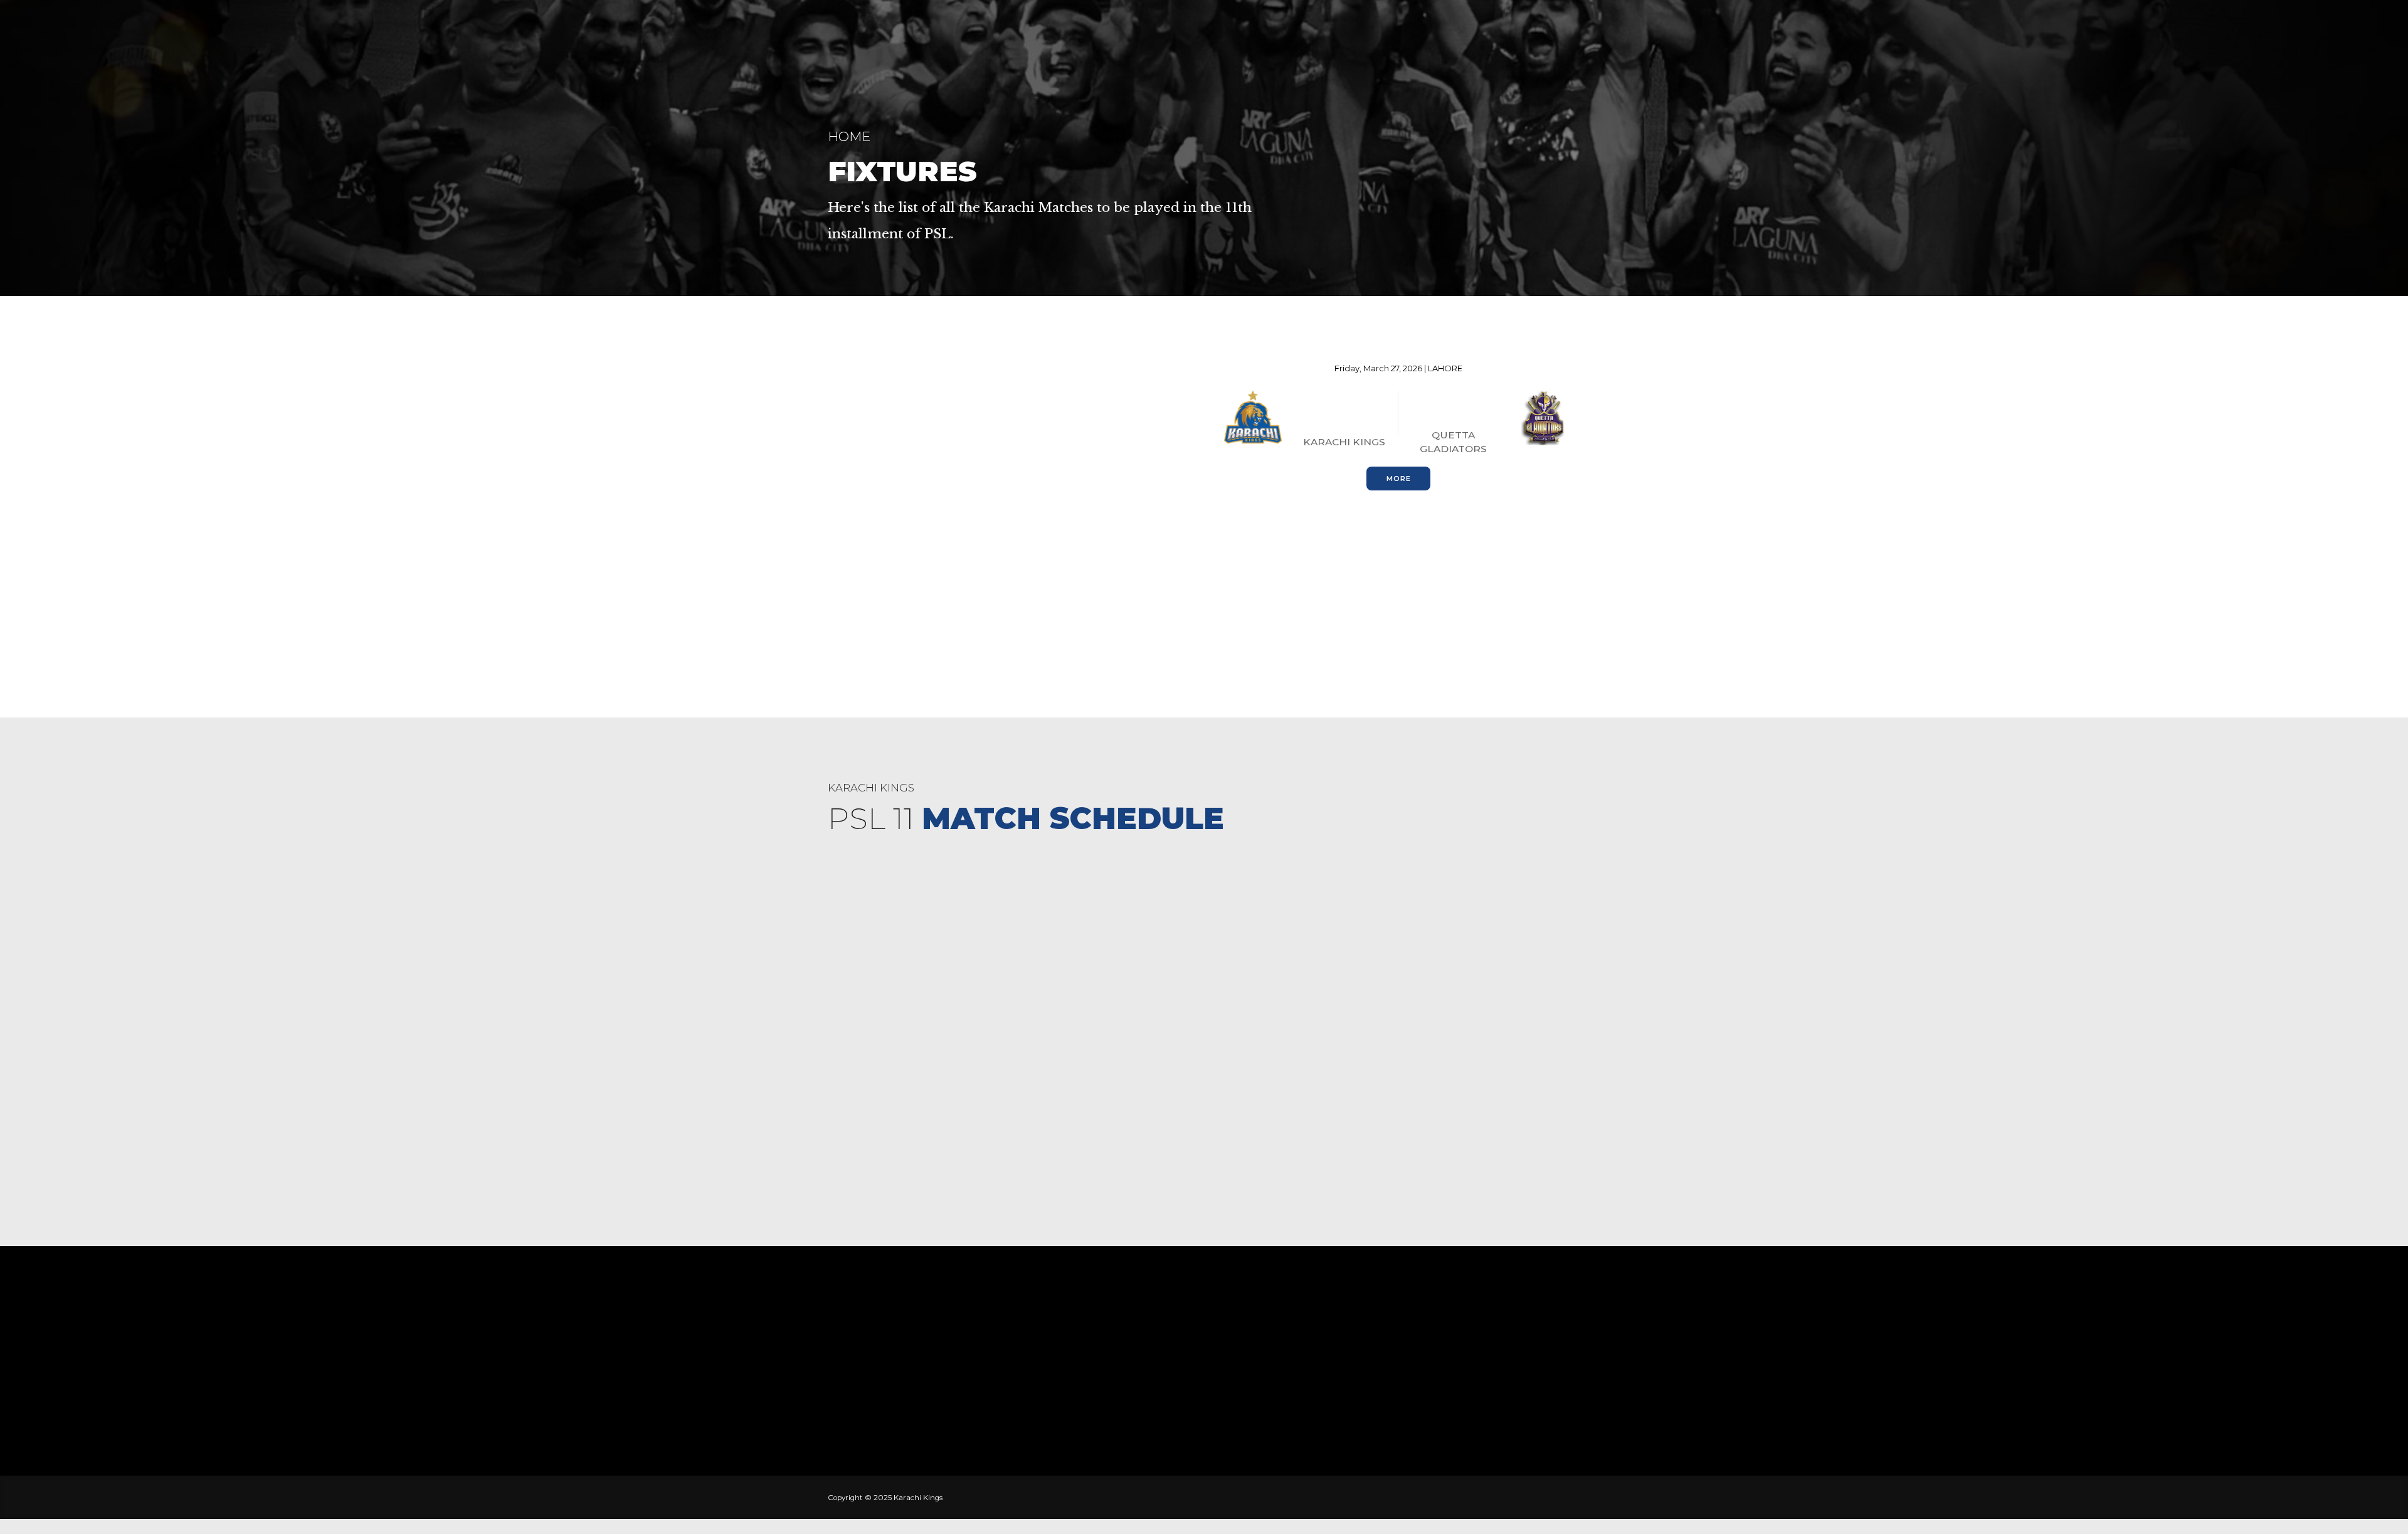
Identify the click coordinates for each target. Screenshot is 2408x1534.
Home (849, 136)
